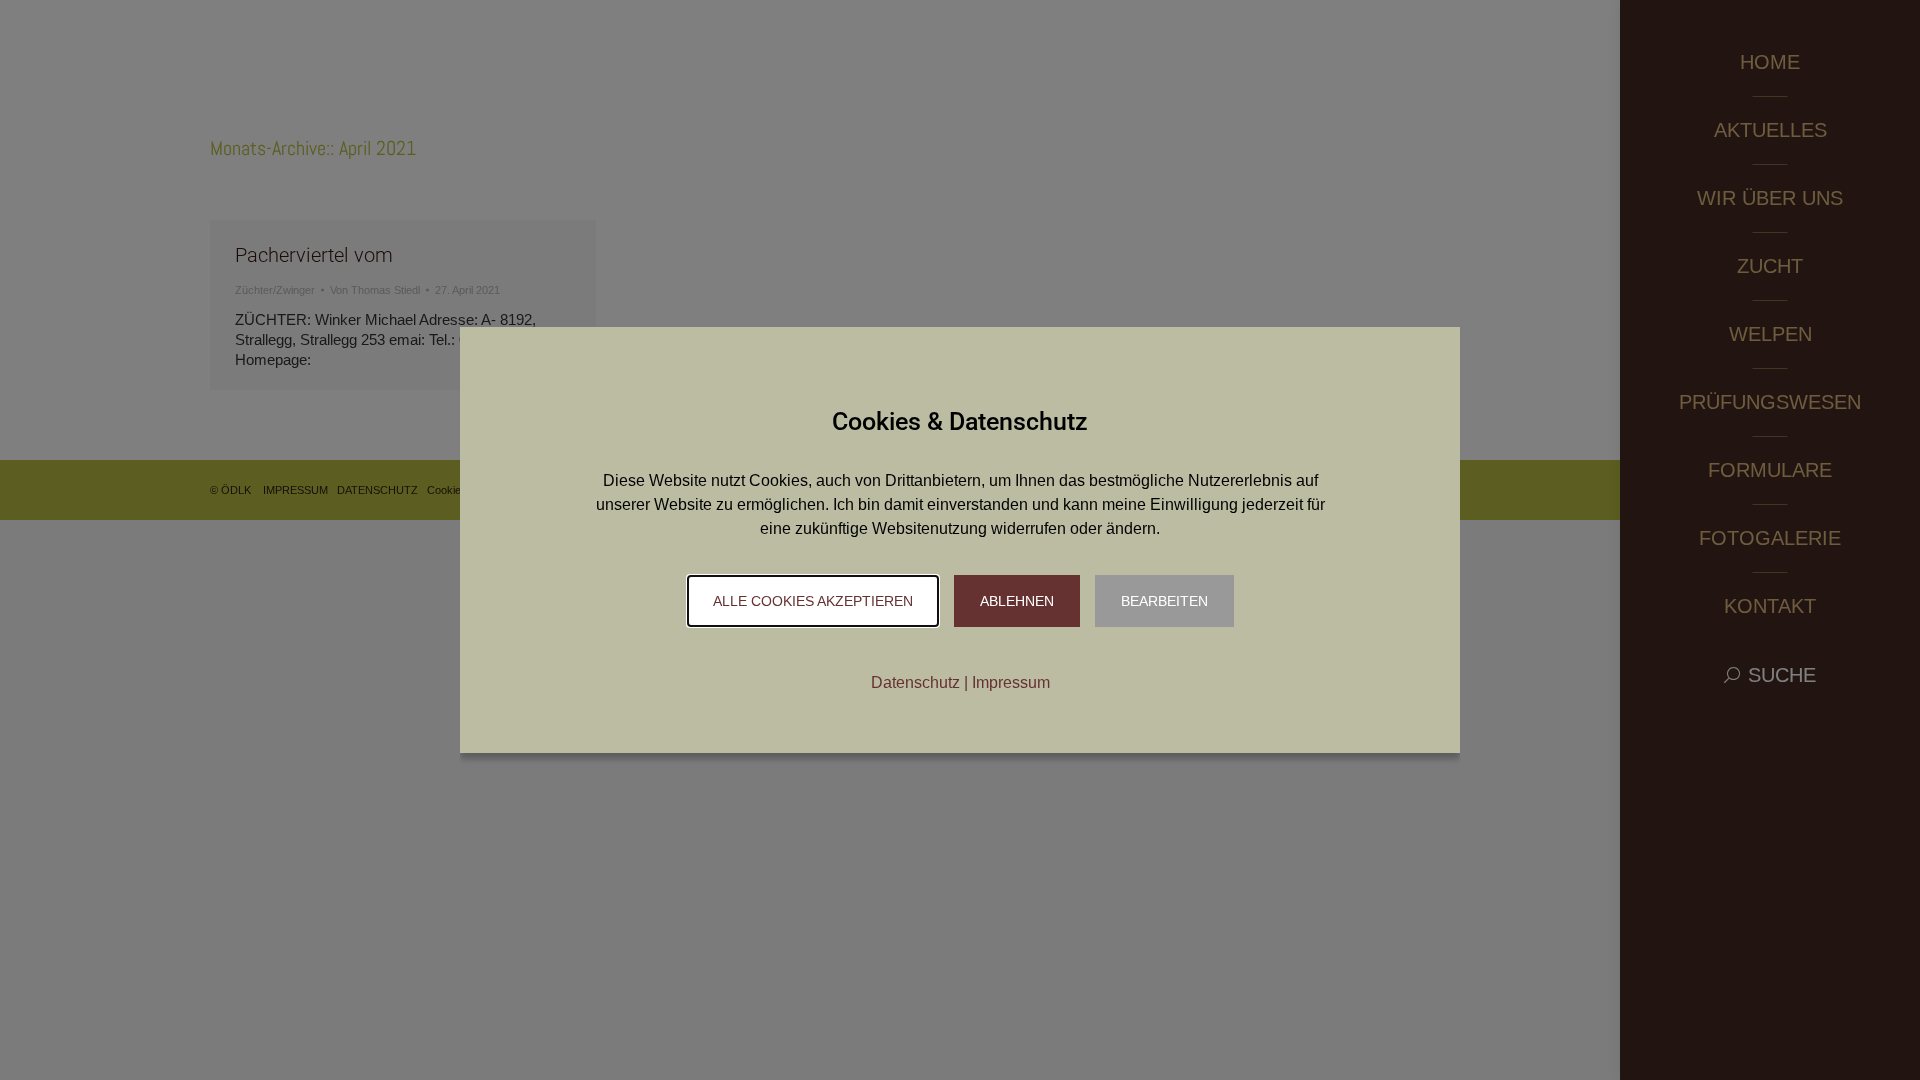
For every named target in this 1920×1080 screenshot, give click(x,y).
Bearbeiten (1164, 601)
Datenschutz (915, 682)
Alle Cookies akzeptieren (813, 601)
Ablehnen (1017, 601)
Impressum (1011, 682)
